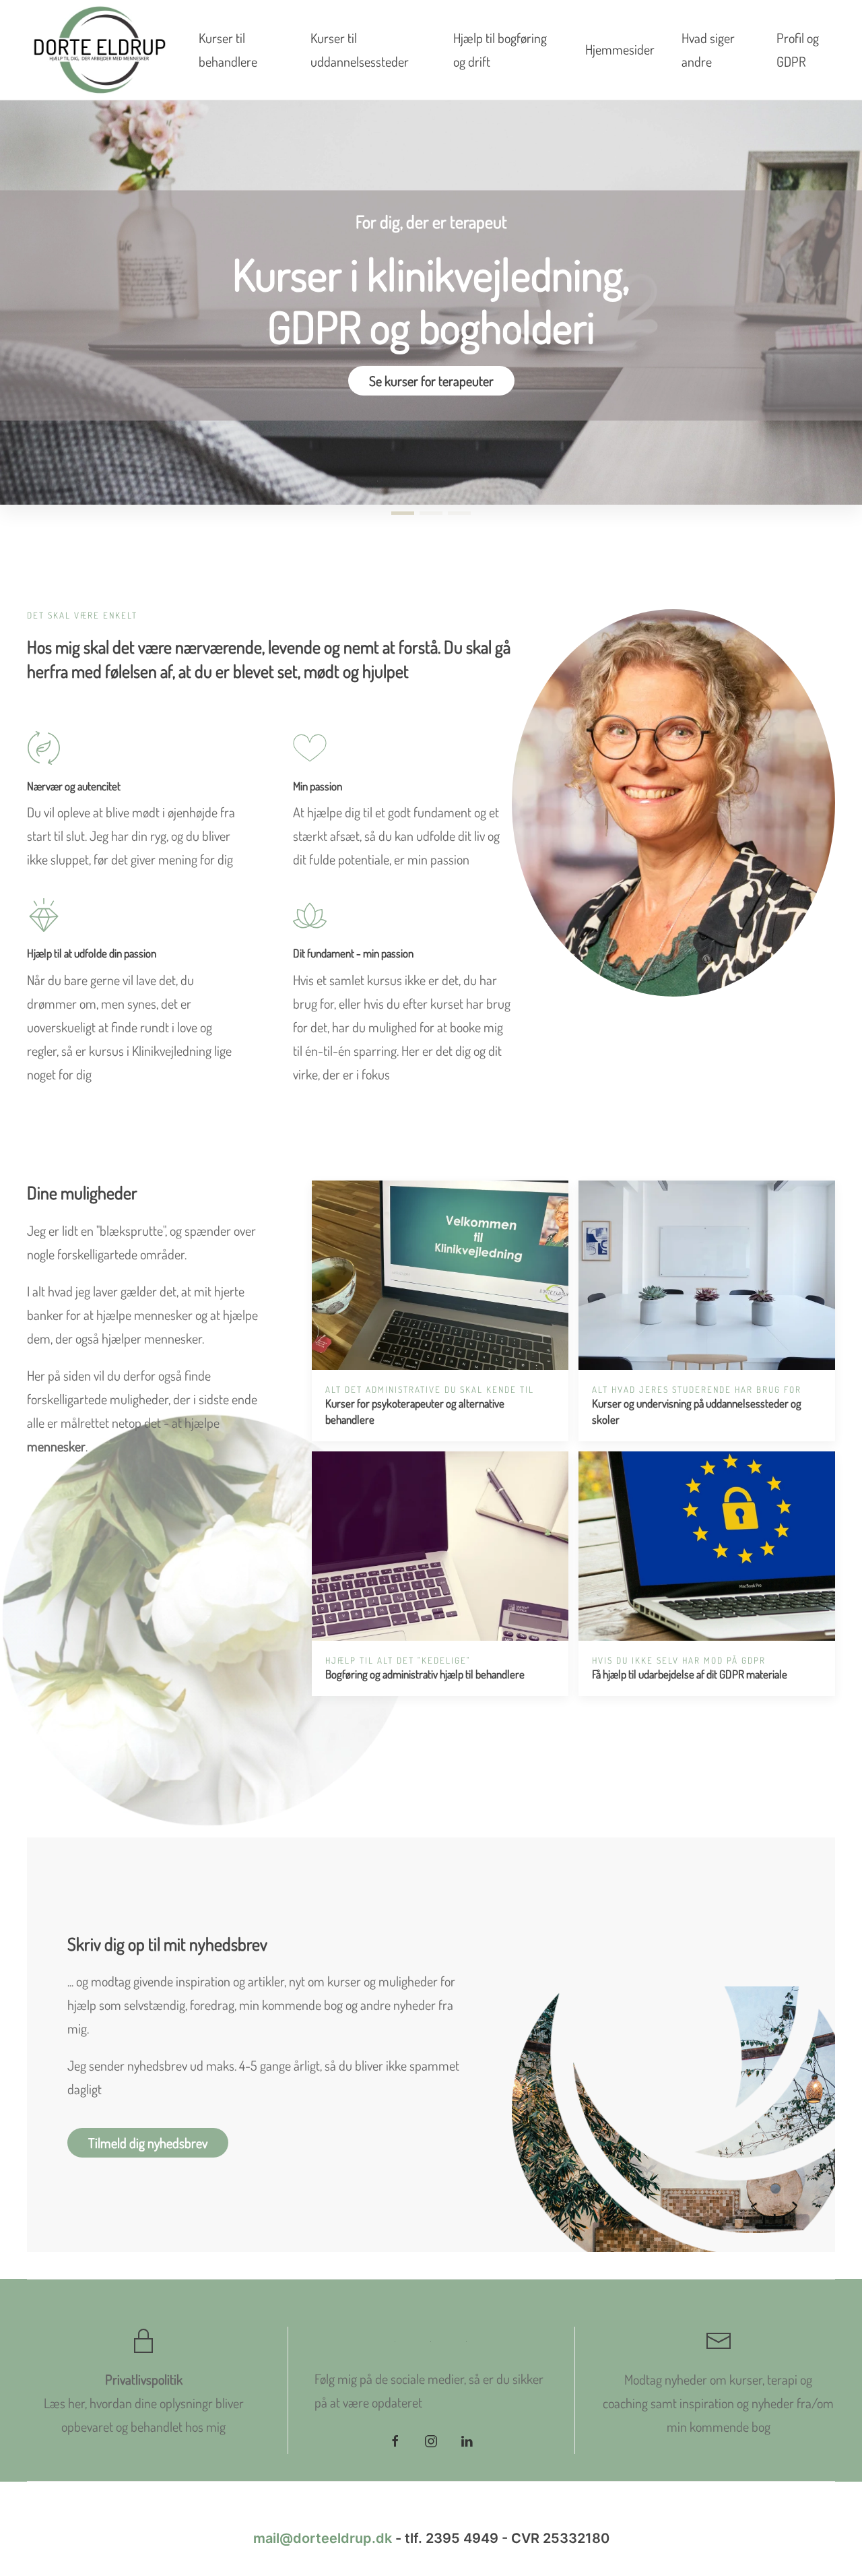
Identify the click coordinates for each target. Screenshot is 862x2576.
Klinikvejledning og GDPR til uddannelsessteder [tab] (431, 513)
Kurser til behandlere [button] (228, 50)
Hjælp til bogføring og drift (500, 50)
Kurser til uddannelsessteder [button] (360, 50)
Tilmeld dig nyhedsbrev (148, 2143)
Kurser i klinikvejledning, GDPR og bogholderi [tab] (403, 513)
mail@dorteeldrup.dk (323, 2538)
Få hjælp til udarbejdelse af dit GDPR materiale (690, 1674)
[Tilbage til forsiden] (99, 50)
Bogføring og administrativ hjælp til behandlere (425, 1674)
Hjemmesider (620, 49)
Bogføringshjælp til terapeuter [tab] (459, 513)
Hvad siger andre (708, 50)
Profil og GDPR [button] (798, 50)
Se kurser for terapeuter (431, 381)
